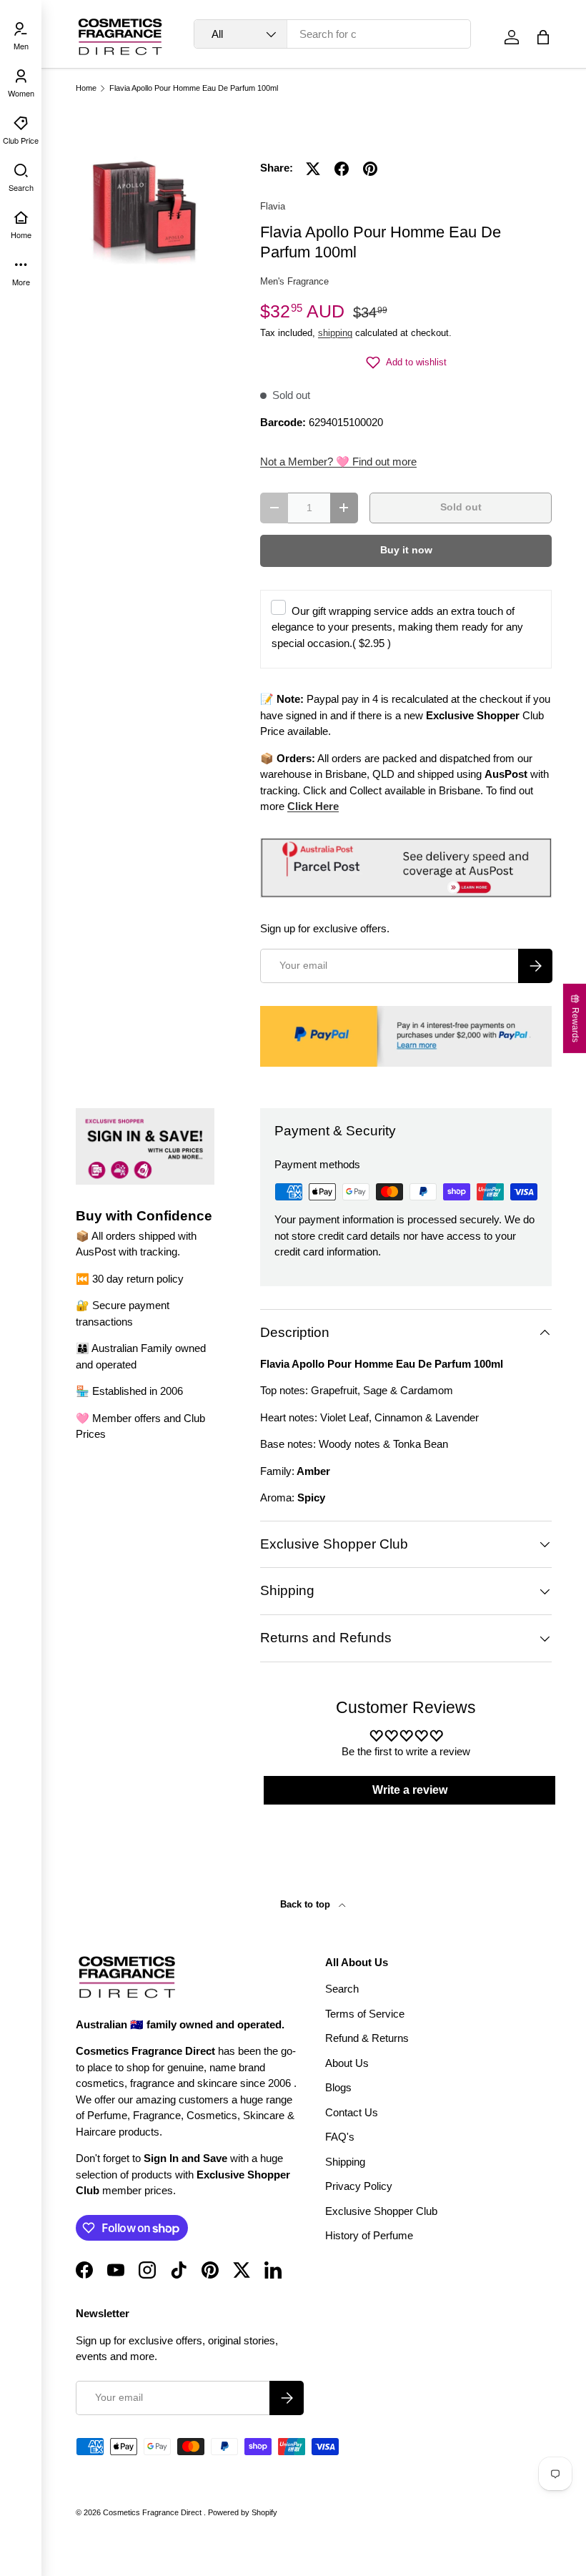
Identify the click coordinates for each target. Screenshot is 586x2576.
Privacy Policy (359, 2186)
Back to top (307, 1904)
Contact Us (352, 2112)
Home (86, 88)
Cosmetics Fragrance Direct (153, 2512)
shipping (335, 333)
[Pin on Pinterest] (370, 169)
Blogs (338, 2087)
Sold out (461, 507)
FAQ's (340, 2137)
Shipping (345, 2162)
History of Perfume (369, 2235)
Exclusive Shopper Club (381, 2211)
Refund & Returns (367, 2038)
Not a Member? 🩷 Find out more (338, 462)
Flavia (273, 206)
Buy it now (406, 550)
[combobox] (332, 34)
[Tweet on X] (313, 169)
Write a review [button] (410, 1790)
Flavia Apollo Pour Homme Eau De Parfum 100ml (194, 88)
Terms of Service (365, 2014)
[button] (543, 37)
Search (342, 1989)
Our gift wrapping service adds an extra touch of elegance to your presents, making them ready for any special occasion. (397, 627)
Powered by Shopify (243, 2512)
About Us (347, 2063)
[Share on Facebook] (342, 169)
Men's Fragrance (294, 281)
